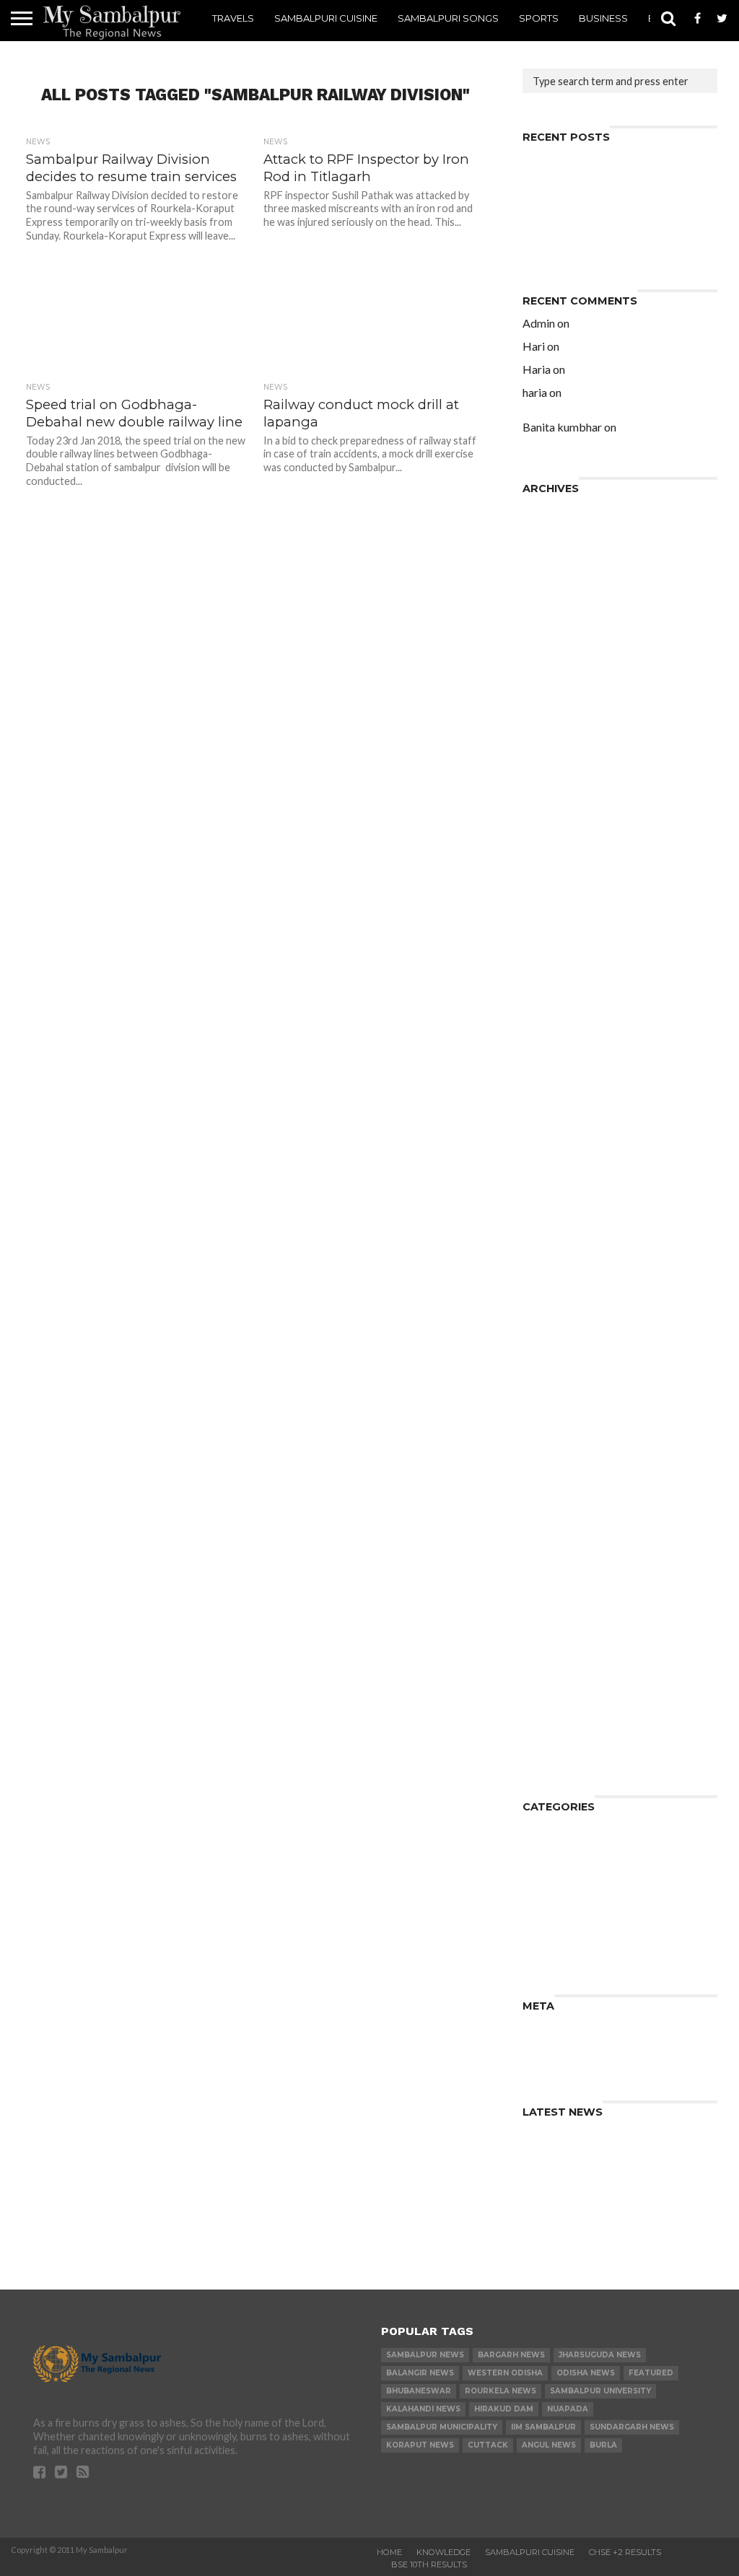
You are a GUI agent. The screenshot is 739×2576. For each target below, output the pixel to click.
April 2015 (550, 1156)
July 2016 (547, 1006)
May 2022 (548, 533)
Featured (651, 2373)
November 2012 (565, 1491)
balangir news (420, 2373)
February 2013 (561, 1456)
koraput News (420, 2445)
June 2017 (549, 902)
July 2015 (547, 1122)
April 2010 (550, 1722)
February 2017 (561, 937)
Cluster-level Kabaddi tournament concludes (615, 187)
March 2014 (554, 1306)
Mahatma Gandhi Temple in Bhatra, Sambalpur (617, 433)
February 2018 (561, 810)
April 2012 (550, 1572)
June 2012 (549, 1549)
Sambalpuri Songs (448, 18)
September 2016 (567, 983)
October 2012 (560, 1503)
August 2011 (556, 1641)
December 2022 (565, 510)
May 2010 (548, 1710)
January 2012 (558, 1607)
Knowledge (553, 1863)
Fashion (543, 1852)
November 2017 (565, 845)
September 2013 (567, 1376)
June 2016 (549, 1018)
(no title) (545, 205)
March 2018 (554, 798)
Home (389, 2552)
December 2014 (565, 1202)
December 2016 (565, 960)
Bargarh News (511, 2355)
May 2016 (548, 1029)
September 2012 (567, 1514)
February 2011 (561, 1676)
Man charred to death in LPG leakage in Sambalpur (599, 245)
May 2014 (548, 1283)
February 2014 (561, 1318)
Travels (233, 18)
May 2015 (548, 1145)
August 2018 (556, 741)
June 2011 (549, 1664)
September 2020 (567, 591)
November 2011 (565, 1630)
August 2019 (556, 660)
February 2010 (561, 1734)
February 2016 (561, 1052)
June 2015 (549, 1133)
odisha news (586, 2373)
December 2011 (565, 1618)
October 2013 (560, 1364)
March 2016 (554, 1041)
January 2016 (558, 1064)
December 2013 (565, 1341)
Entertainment (562, 1840)
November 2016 (565, 972)
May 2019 (548, 671)
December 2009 (565, 1757)
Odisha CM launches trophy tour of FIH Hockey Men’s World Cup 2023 (617, 164)
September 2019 (567, 648)
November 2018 (565, 729)
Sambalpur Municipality (442, 2427)
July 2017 (547, 891)
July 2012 (547, 1537)
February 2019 (561, 706)
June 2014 (549, 1272)
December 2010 (565, 1687)
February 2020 (561, 625)
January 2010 (558, 1745)
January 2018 (558, 822)
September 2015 (567, 1099)
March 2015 (554, 1168)
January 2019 (558, 718)
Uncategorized (563, 1956)
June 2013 (549, 1410)
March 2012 (554, 1583)
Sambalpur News (425, 2355)
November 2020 (565, 579)
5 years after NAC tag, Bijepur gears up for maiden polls (611, 329)
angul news (549, 2445)
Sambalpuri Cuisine (326, 18)
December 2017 (565, 833)
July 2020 (547, 602)
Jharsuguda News (600, 2355)
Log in (538, 2027)
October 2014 (560, 1226)
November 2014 (565, 1214)
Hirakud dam (504, 2409)
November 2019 (565, 637)
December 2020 (565, 568)
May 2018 (548, 775)
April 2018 (550, 787)
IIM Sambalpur (543, 2427)
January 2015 (558, 1191)
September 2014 (567, 1237)
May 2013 (548, 1422)
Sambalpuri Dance (571, 1898)
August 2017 (556, 879)
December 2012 (565, 1480)
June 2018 (549, 764)
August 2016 (556, 995)
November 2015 (565, 1075)
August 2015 (556, 1110)
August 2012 (556, 1526)
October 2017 (560, 856)
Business (603, 18)
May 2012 (548, 1560)
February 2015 (561, 1179)
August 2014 (556, 1249)
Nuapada (568, 2409)
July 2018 (547, 752)
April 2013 (550, 1433)
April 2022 (550, 544)
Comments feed (566, 2050)
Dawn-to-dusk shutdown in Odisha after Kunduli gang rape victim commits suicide (616, 404)
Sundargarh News (632, 2427)
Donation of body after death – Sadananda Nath (607, 222)
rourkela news (500, 2391)
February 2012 (561, 1595)
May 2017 (548, 914)
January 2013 (558, 1468)
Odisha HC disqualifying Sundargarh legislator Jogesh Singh (616, 375)
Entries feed (555, 2039)
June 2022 (549, 521)
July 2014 (547, 1260)
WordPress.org (564, 2062)
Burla (603, 2445)
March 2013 (554, 1445)
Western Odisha (505, 2373)
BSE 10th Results (429, 2564)
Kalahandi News (423, 2409)
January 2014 (558, 1329)
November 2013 (565, 1353)
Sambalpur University (600, 2391)
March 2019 (554, 695)
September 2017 (567, 868)
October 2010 (560, 1699)
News (538, 1875)
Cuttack (488, 2445)
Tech (535, 1933)
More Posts (254, 656)
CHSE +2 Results (625, 2552)
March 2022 (554, 556)
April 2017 (550, 925)
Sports (539, 18)
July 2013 (547, 1399)
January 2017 (558, 949)
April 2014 (550, 1295)
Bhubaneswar (419, 2391)
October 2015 (560, 1087)
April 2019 (550, 683)
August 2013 (556, 1387)
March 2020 (554, 614)
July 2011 (547, 1653)
